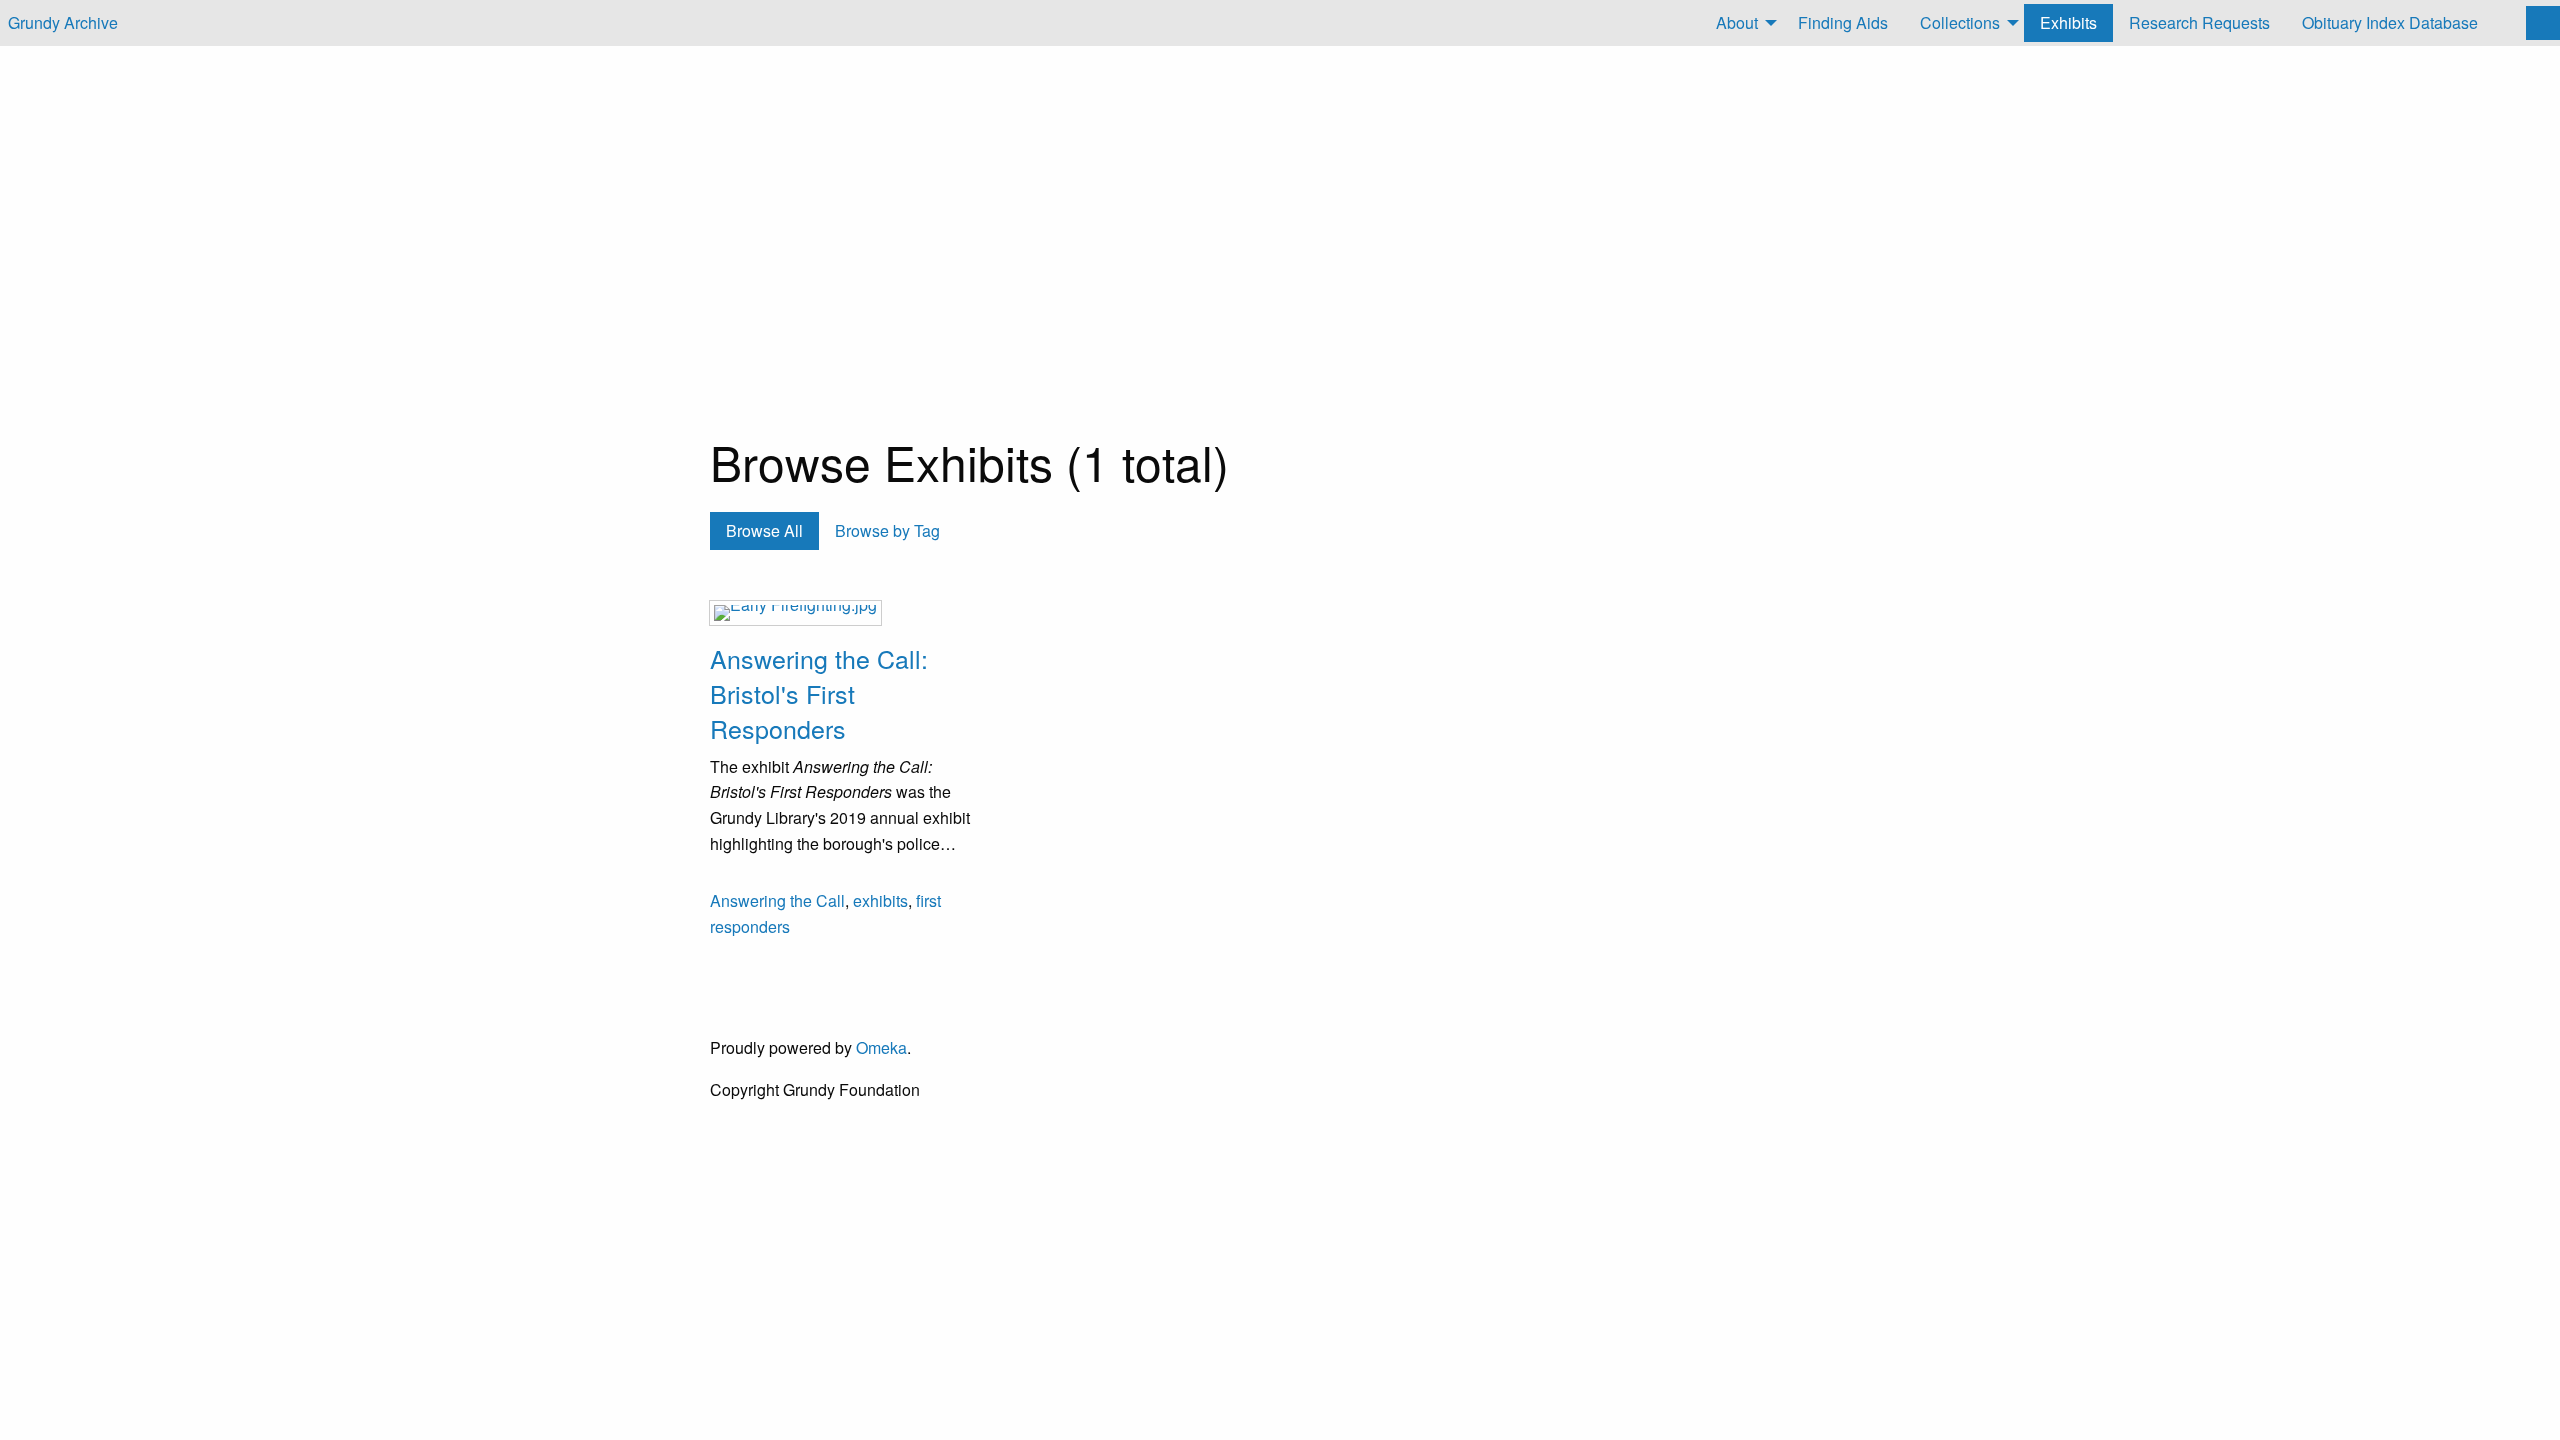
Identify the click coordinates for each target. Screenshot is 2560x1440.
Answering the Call (777, 900)
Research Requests (2199, 22)
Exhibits (2068, 22)
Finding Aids (1843, 22)
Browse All (764, 530)
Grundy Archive (63, 22)
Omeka (881, 1047)
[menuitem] (1741, 23)
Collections (1960, 22)
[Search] (2543, 23)
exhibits (880, 900)
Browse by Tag (887, 530)
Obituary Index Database (2390, 22)
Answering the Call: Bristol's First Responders (819, 693)
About (1737, 22)
